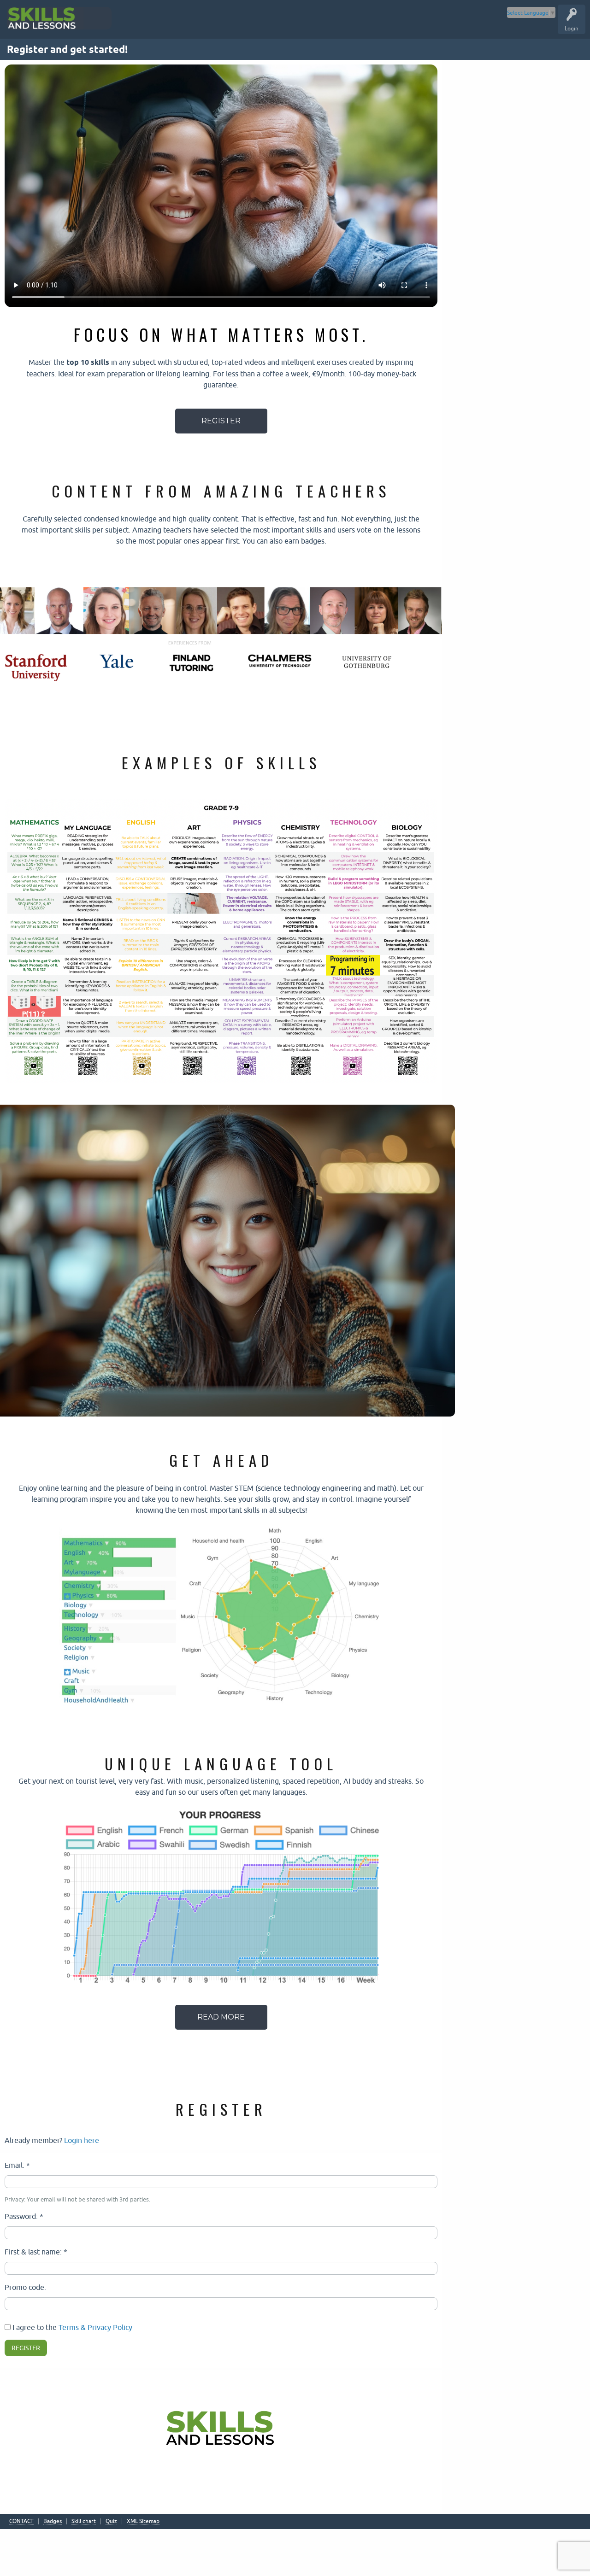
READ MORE (221, 2017)
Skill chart (84, 2521)
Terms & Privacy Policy (95, 2327)
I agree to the (71, 2327)
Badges (53, 2521)
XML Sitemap (143, 2521)
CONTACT (21, 2521)
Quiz (111, 2521)
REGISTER (221, 421)
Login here (82, 2140)
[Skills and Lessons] (70, 18)
